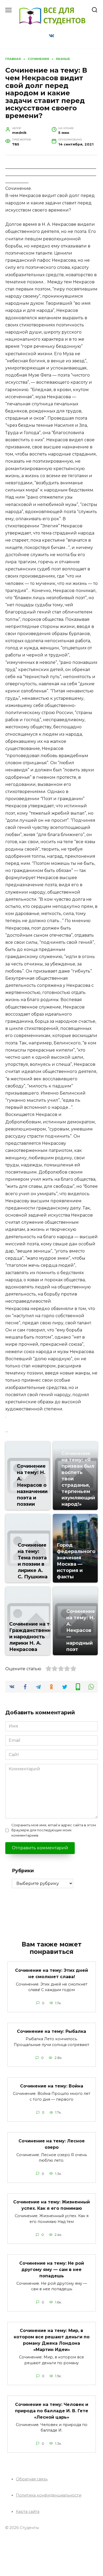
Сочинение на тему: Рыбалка (51, 2031)
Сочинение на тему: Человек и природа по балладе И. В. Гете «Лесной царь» (52, 2411)
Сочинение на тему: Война (52, 2086)
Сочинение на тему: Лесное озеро (52, 2144)
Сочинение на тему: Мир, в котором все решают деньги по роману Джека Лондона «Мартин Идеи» (52, 2340)
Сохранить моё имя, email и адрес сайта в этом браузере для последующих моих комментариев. (54, 1830)
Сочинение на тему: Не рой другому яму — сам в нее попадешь (52, 2269)
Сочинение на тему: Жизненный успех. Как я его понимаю (51, 2205)
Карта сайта (28, 2512)
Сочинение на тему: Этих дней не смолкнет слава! (51, 1973)
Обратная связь (32, 2479)
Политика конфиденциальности (49, 2495)
